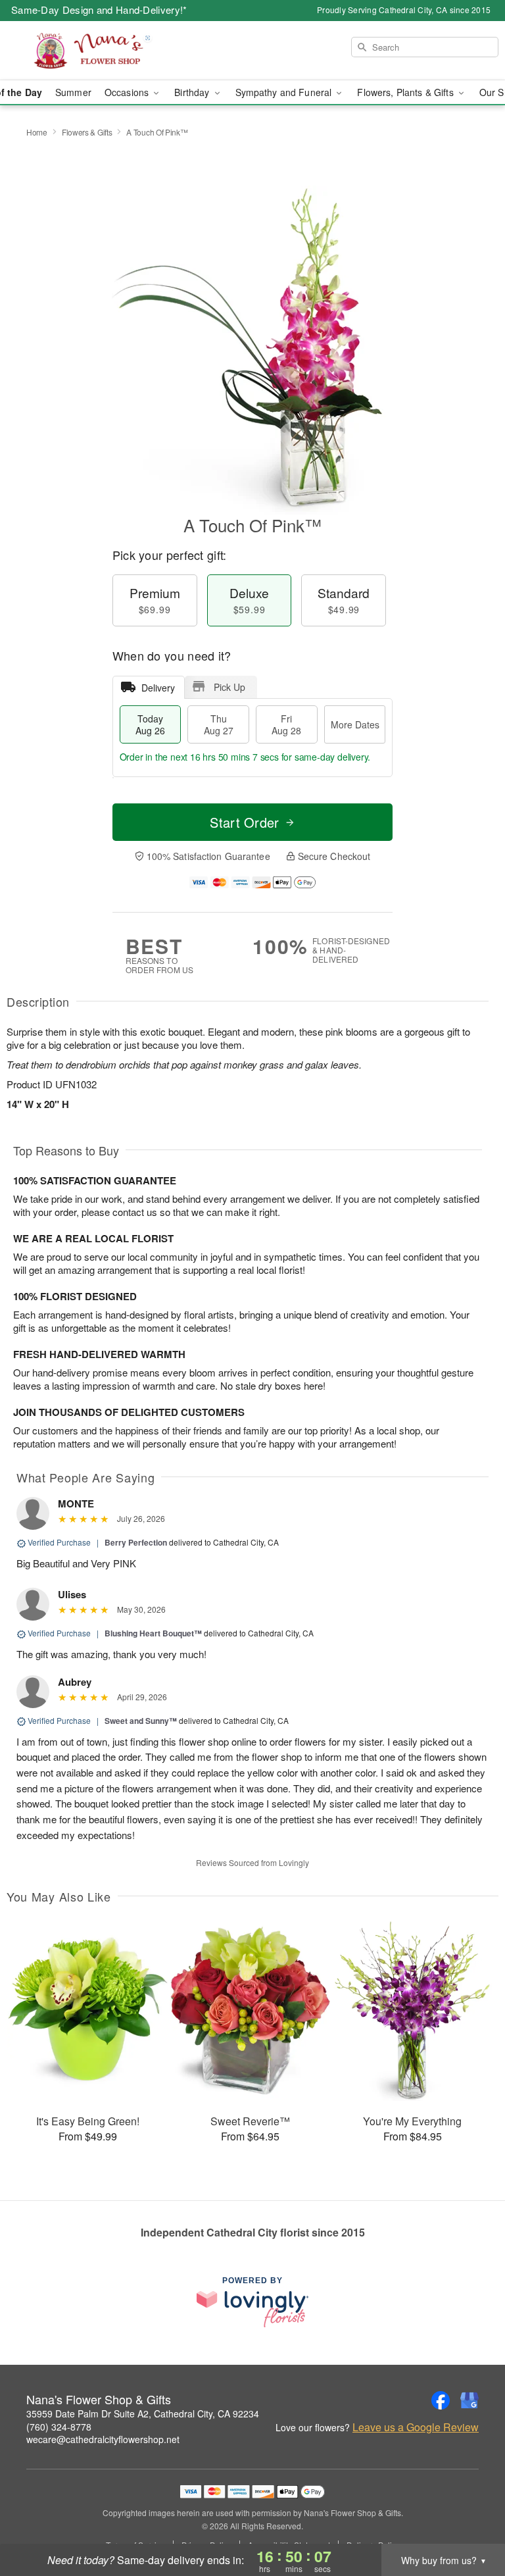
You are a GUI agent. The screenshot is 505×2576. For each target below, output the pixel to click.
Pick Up (229, 687)
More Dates (355, 724)
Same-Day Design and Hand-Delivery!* (99, 10)
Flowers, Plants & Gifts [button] (406, 92)
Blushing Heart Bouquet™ (153, 1633)
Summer (73, 92)
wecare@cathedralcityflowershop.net (103, 2439)
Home (37, 132)
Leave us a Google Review (416, 2427)
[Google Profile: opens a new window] (469, 2400)
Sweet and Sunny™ (141, 1721)
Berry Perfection (136, 1542)
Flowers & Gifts (87, 132)
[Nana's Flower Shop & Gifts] (87, 51)
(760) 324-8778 (59, 2427)
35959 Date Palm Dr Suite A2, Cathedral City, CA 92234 (143, 2413)
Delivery (158, 688)
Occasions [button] (128, 92)
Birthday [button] (193, 92)
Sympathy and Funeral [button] (285, 92)
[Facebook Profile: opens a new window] (441, 2400)
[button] (470, 2520)
